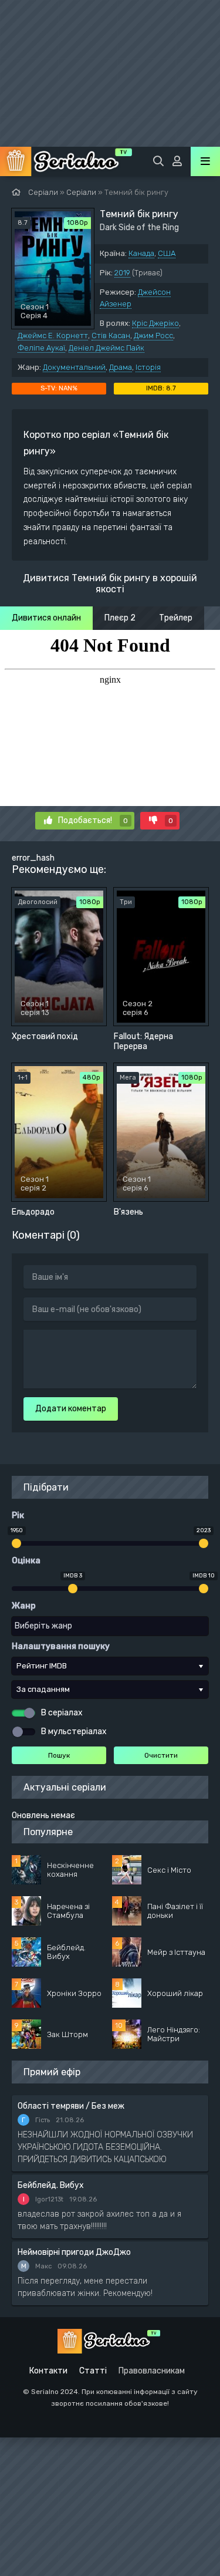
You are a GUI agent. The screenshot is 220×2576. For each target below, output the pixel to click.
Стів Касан (111, 336)
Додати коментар (71, 1409)
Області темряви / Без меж (71, 2106)
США (167, 253)
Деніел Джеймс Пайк (106, 348)
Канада (141, 253)
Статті (93, 2371)
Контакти (48, 2371)
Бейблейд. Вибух (51, 2185)
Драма (121, 367)
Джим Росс (153, 336)
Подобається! (93, 820)
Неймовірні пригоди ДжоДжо (74, 2252)
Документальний (74, 367)
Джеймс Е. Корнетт (53, 336)
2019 (122, 273)
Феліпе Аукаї (41, 348)
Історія (148, 367)
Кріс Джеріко (155, 323)
